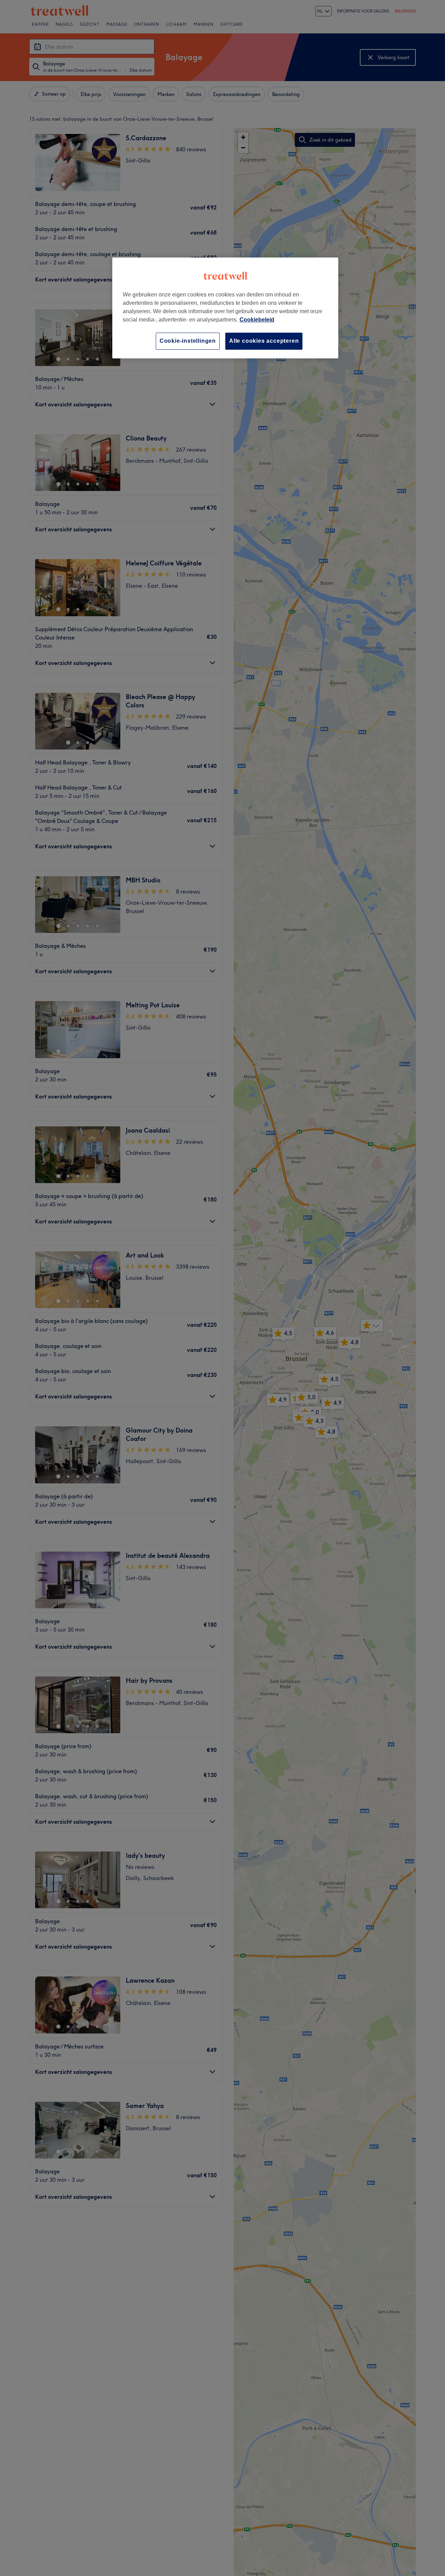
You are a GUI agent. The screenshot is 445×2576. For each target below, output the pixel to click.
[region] (225, 308)
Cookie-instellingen (188, 341)
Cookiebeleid (257, 320)
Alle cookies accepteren (264, 341)
